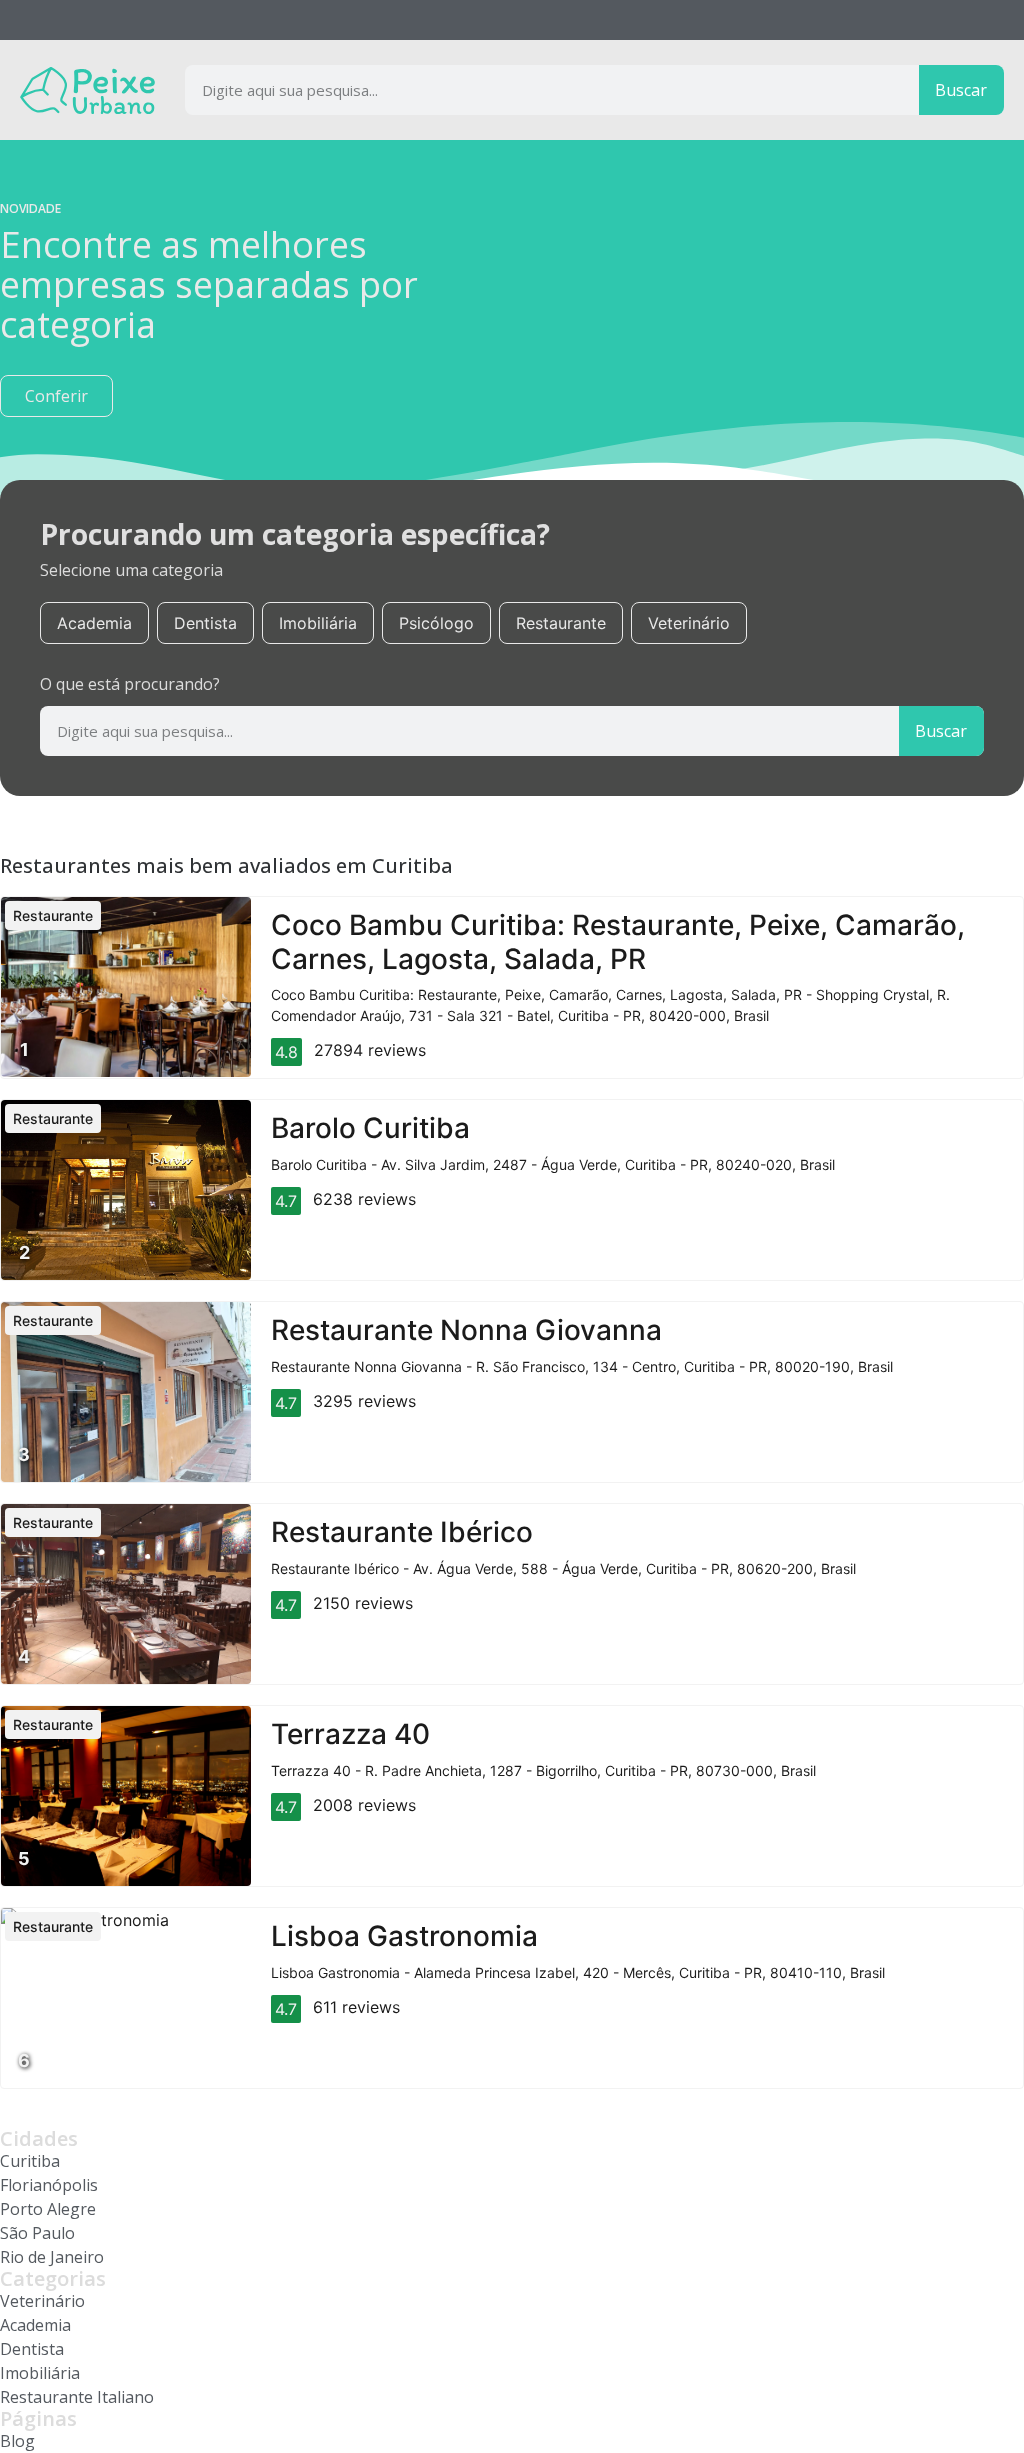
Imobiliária (318, 623)
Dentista (205, 623)
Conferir (56, 396)
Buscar (961, 90)
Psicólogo (436, 623)
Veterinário (689, 623)
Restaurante (561, 623)
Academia (94, 623)
